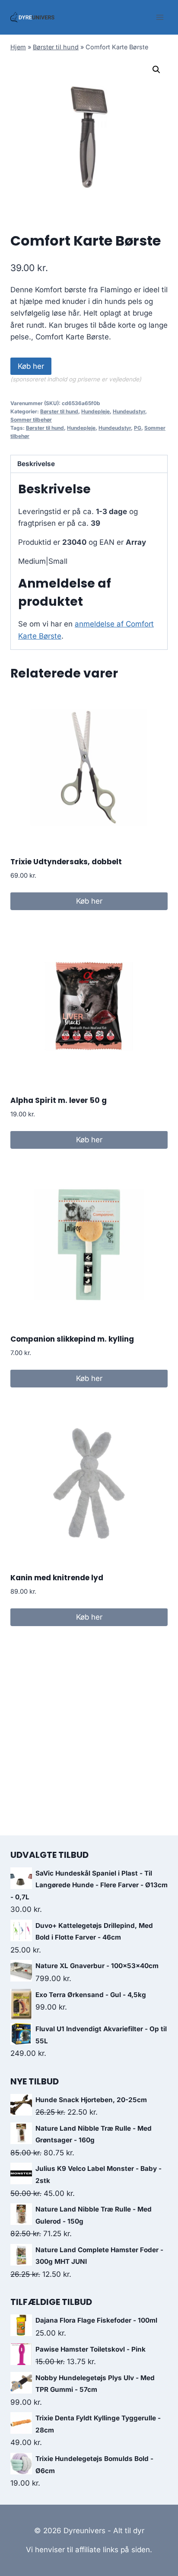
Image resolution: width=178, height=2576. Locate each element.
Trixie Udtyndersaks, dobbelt (66, 862)
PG (138, 428)
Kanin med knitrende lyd (57, 1578)
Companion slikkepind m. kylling (72, 1339)
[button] (156, 70)
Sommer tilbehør (31, 420)
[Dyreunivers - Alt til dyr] (32, 17)
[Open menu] (160, 17)
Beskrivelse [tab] (36, 464)
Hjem (18, 47)
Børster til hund (56, 47)
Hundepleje (95, 411)
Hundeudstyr (129, 411)
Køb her (31, 366)
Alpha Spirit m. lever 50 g (59, 1100)
